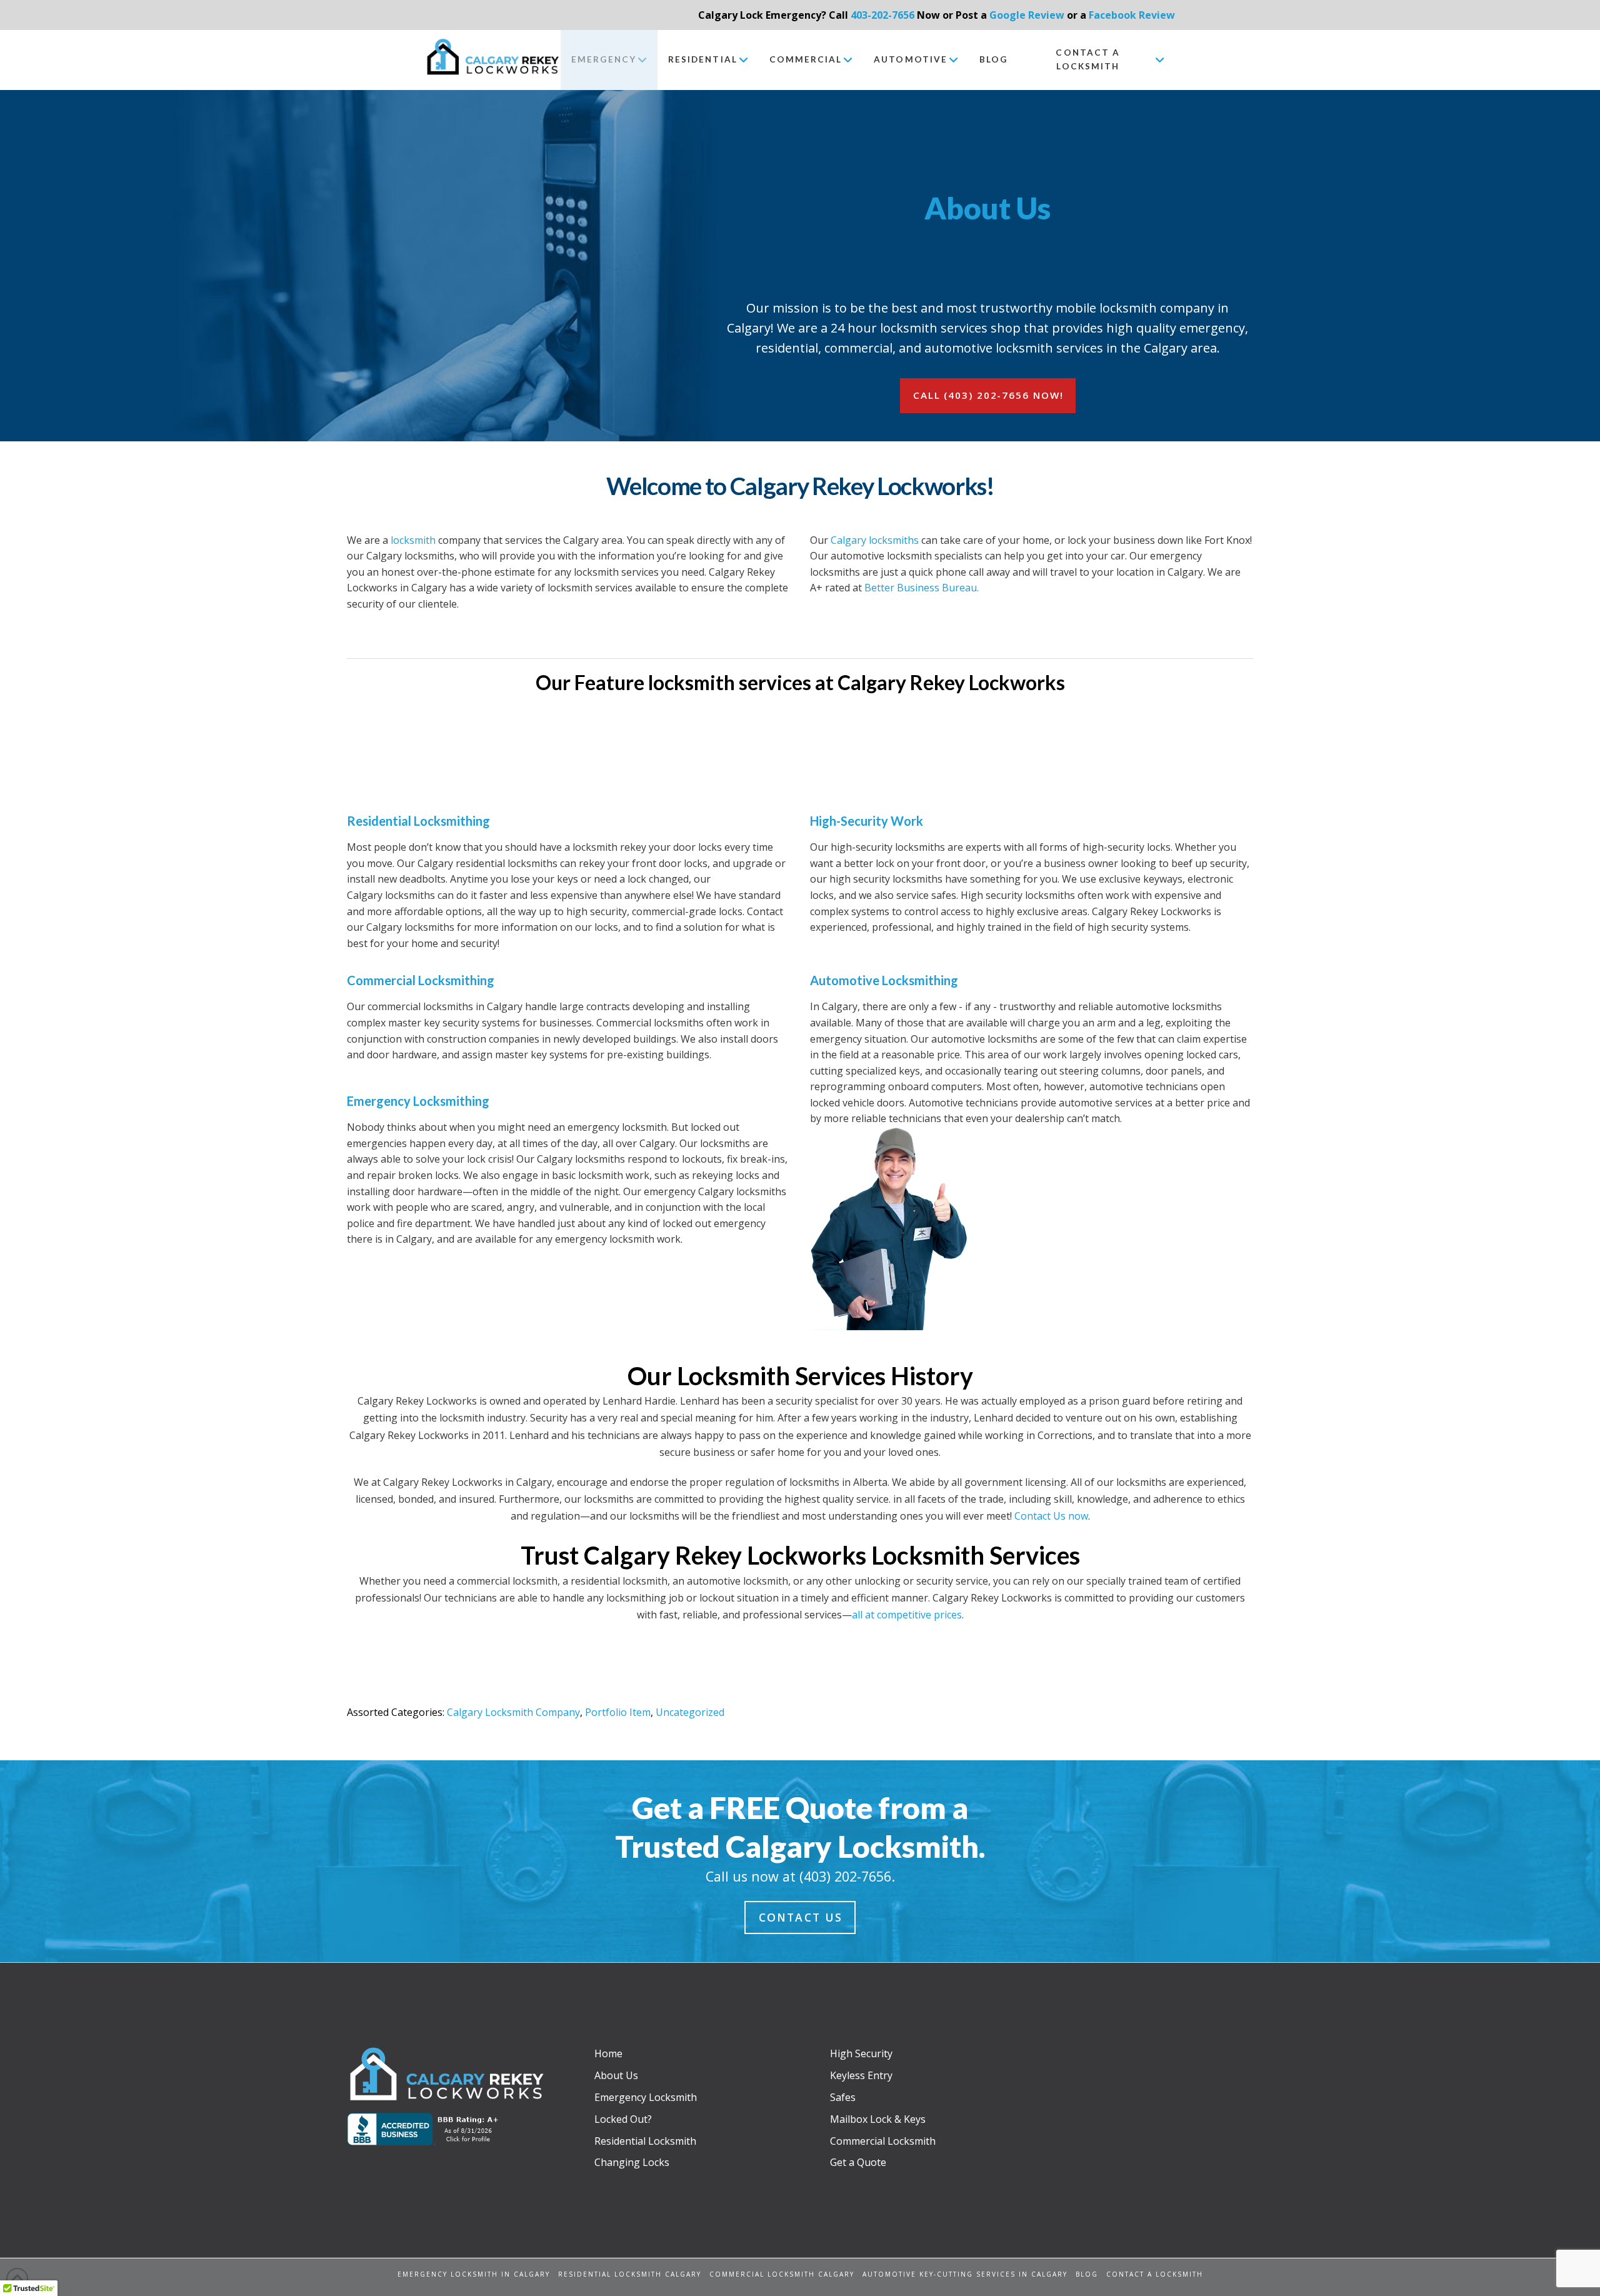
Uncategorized (690, 1712)
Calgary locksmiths (875, 540)
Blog (1087, 2274)
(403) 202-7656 (845, 1876)
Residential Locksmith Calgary (630, 2274)
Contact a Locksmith (1155, 2274)
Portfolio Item (618, 1712)
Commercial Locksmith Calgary (782, 2274)
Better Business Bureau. (922, 588)
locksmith (413, 540)
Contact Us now (1051, 1516)
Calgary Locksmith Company (513, 1712)
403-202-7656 (882, 15)
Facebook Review (1132, 15)
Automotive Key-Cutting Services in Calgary (965, 2274)
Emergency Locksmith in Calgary (474, 2274)
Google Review (1027, 15)
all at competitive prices (907, 1615)
